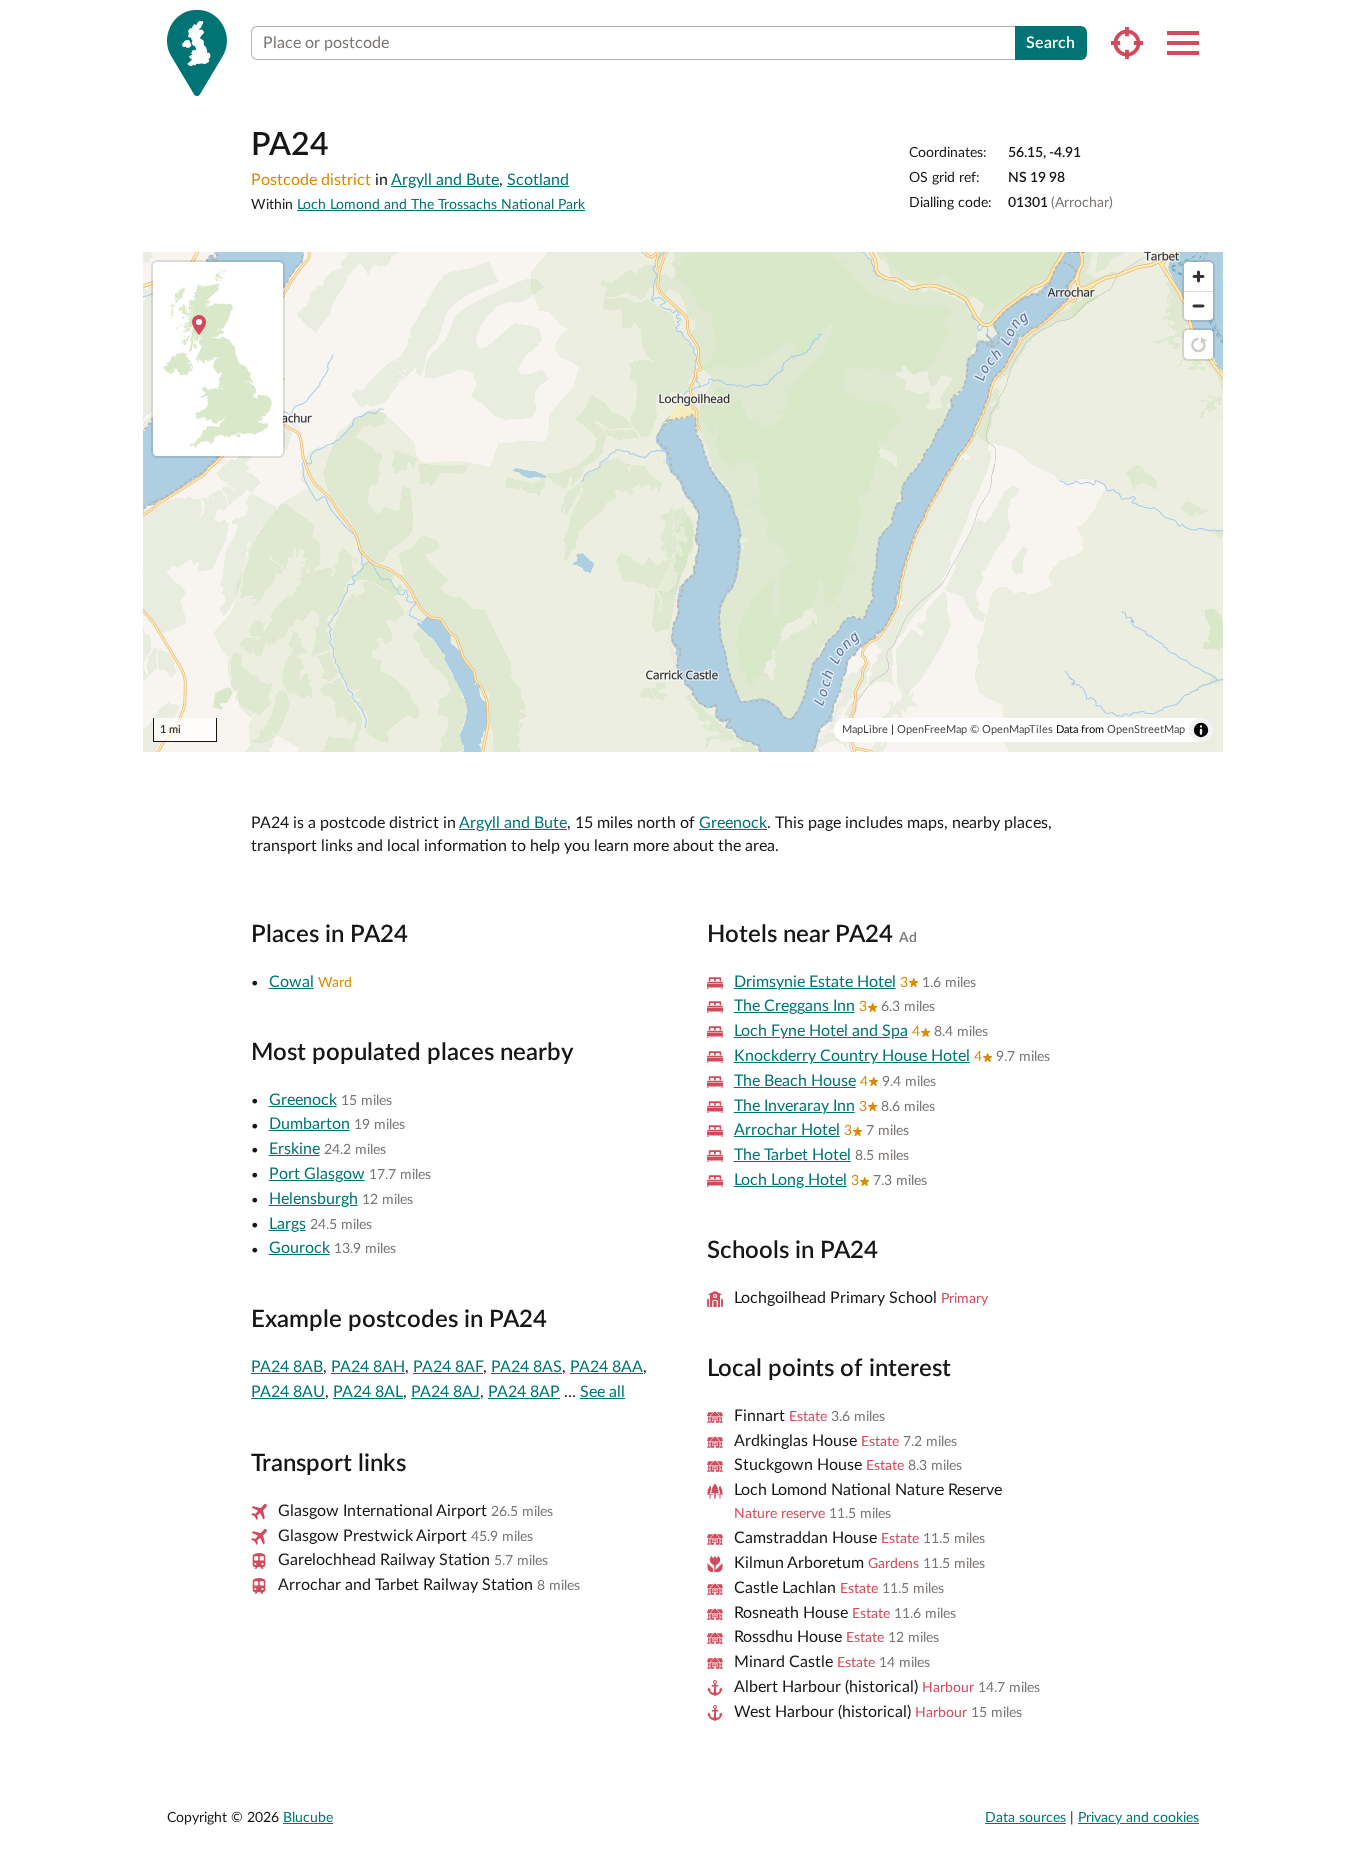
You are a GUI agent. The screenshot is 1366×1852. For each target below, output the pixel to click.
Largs (287, 1224)
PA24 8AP (524, 1392)
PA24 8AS (526, 1367)
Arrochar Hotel (787, 1130)
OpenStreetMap (1146, 729)
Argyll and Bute (445, 180)
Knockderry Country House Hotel (852, 1056)
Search (1050, 43)
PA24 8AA (606, 1367)
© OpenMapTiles (1011, 729)
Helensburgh (313, 1199)
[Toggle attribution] (1201, 730)
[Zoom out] (1198, 305)
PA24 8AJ (445, 1392)
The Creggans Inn (794, 1006)
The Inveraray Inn (794, 1106)
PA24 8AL (368, 1392)
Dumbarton (309, 1124)
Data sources (1025, 1818)
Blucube (308, 1818)
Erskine (294, 1149)
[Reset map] (1198, 344)
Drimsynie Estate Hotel (815, 982)
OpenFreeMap (932, 729)
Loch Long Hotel (790, 1180)
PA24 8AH (368, 1367)
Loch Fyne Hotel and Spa (821, 1031)
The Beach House (795, 1081)
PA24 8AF (448, 1367)
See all (602, 1392)
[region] (683, 502)
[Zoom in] (1198, 276)
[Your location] (1127, 43)
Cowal (291, 982)
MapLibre (865, 729)
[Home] (197, 53)
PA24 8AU (288, 1392)
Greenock (733, 823)
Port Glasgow (317, 1174)
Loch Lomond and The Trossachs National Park (441, 205)
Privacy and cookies (1138, 1818)
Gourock (299, 1248)
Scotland (538, 180)
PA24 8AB (287, 1367)
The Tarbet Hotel (792, 1155)
